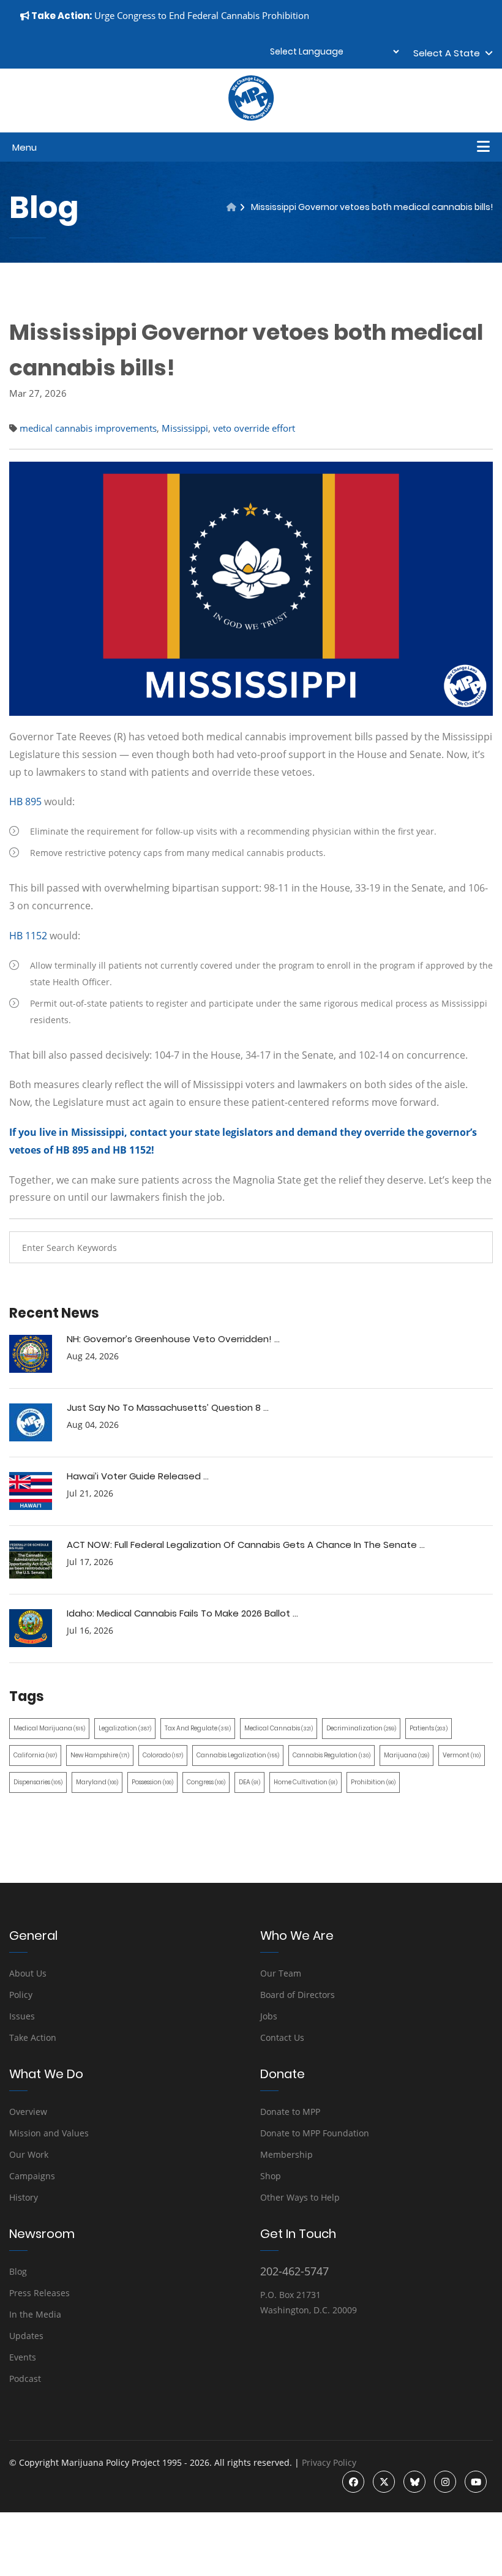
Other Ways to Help (300, 2197)
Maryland (97, 1782)
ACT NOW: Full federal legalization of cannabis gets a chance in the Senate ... (246, 1545)
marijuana (406, 1755)
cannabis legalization (238, 1755)
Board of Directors (298, 1995)
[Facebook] (353, 2482)
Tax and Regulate (198, 1728)
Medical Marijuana (49, 1728)
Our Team (281, 1973)
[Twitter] (384, 2482)
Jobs (269, 2016)
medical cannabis (279, 1728)
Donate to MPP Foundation (315, 2133)
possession (152, 1782)
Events (23, 2357)
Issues (22, 2016)
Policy (21, 1995)
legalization (125, 1728)
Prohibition (373, 1782)
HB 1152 (28, 936)
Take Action (33, 2037)
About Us (28, 1973)
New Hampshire (100, 1755)
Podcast (25, 2379)
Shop (271, 2176)
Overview (28, 2112)
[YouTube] (476, 2482)
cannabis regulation (332, 1755)
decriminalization (361, 1728)
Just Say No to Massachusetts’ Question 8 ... (168, 1407)
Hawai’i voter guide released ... (138, 1476)
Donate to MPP (290, 2112)
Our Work (29, 2154)
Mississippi (185, 428)
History (24, 2197)
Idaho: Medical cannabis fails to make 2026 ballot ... (182, 1613)
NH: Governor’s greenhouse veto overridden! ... (173, 1339)
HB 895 (25, 802)
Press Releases (39, 2293)
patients (429, 1728)
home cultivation (305, 1782)
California (35, 1755)
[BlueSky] (414, 2482)
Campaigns (32, 2176)
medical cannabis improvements (88, 428)
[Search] (474, 1247)
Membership (287, 2154)
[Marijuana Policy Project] (251, 118)
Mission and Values (49, 2133)
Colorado (163, 1755)
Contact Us (282, 2037)
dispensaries (38, 1782)
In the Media (35, 2314)
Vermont (462, 1755)
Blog (18, 2271)
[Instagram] (445, 2482)
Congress (206, 1782)
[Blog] (231, 207)
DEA (249, 1782)
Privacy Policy (329, 2462)
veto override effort (254, 428)
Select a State (449, 53)
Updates (26, 2336)
